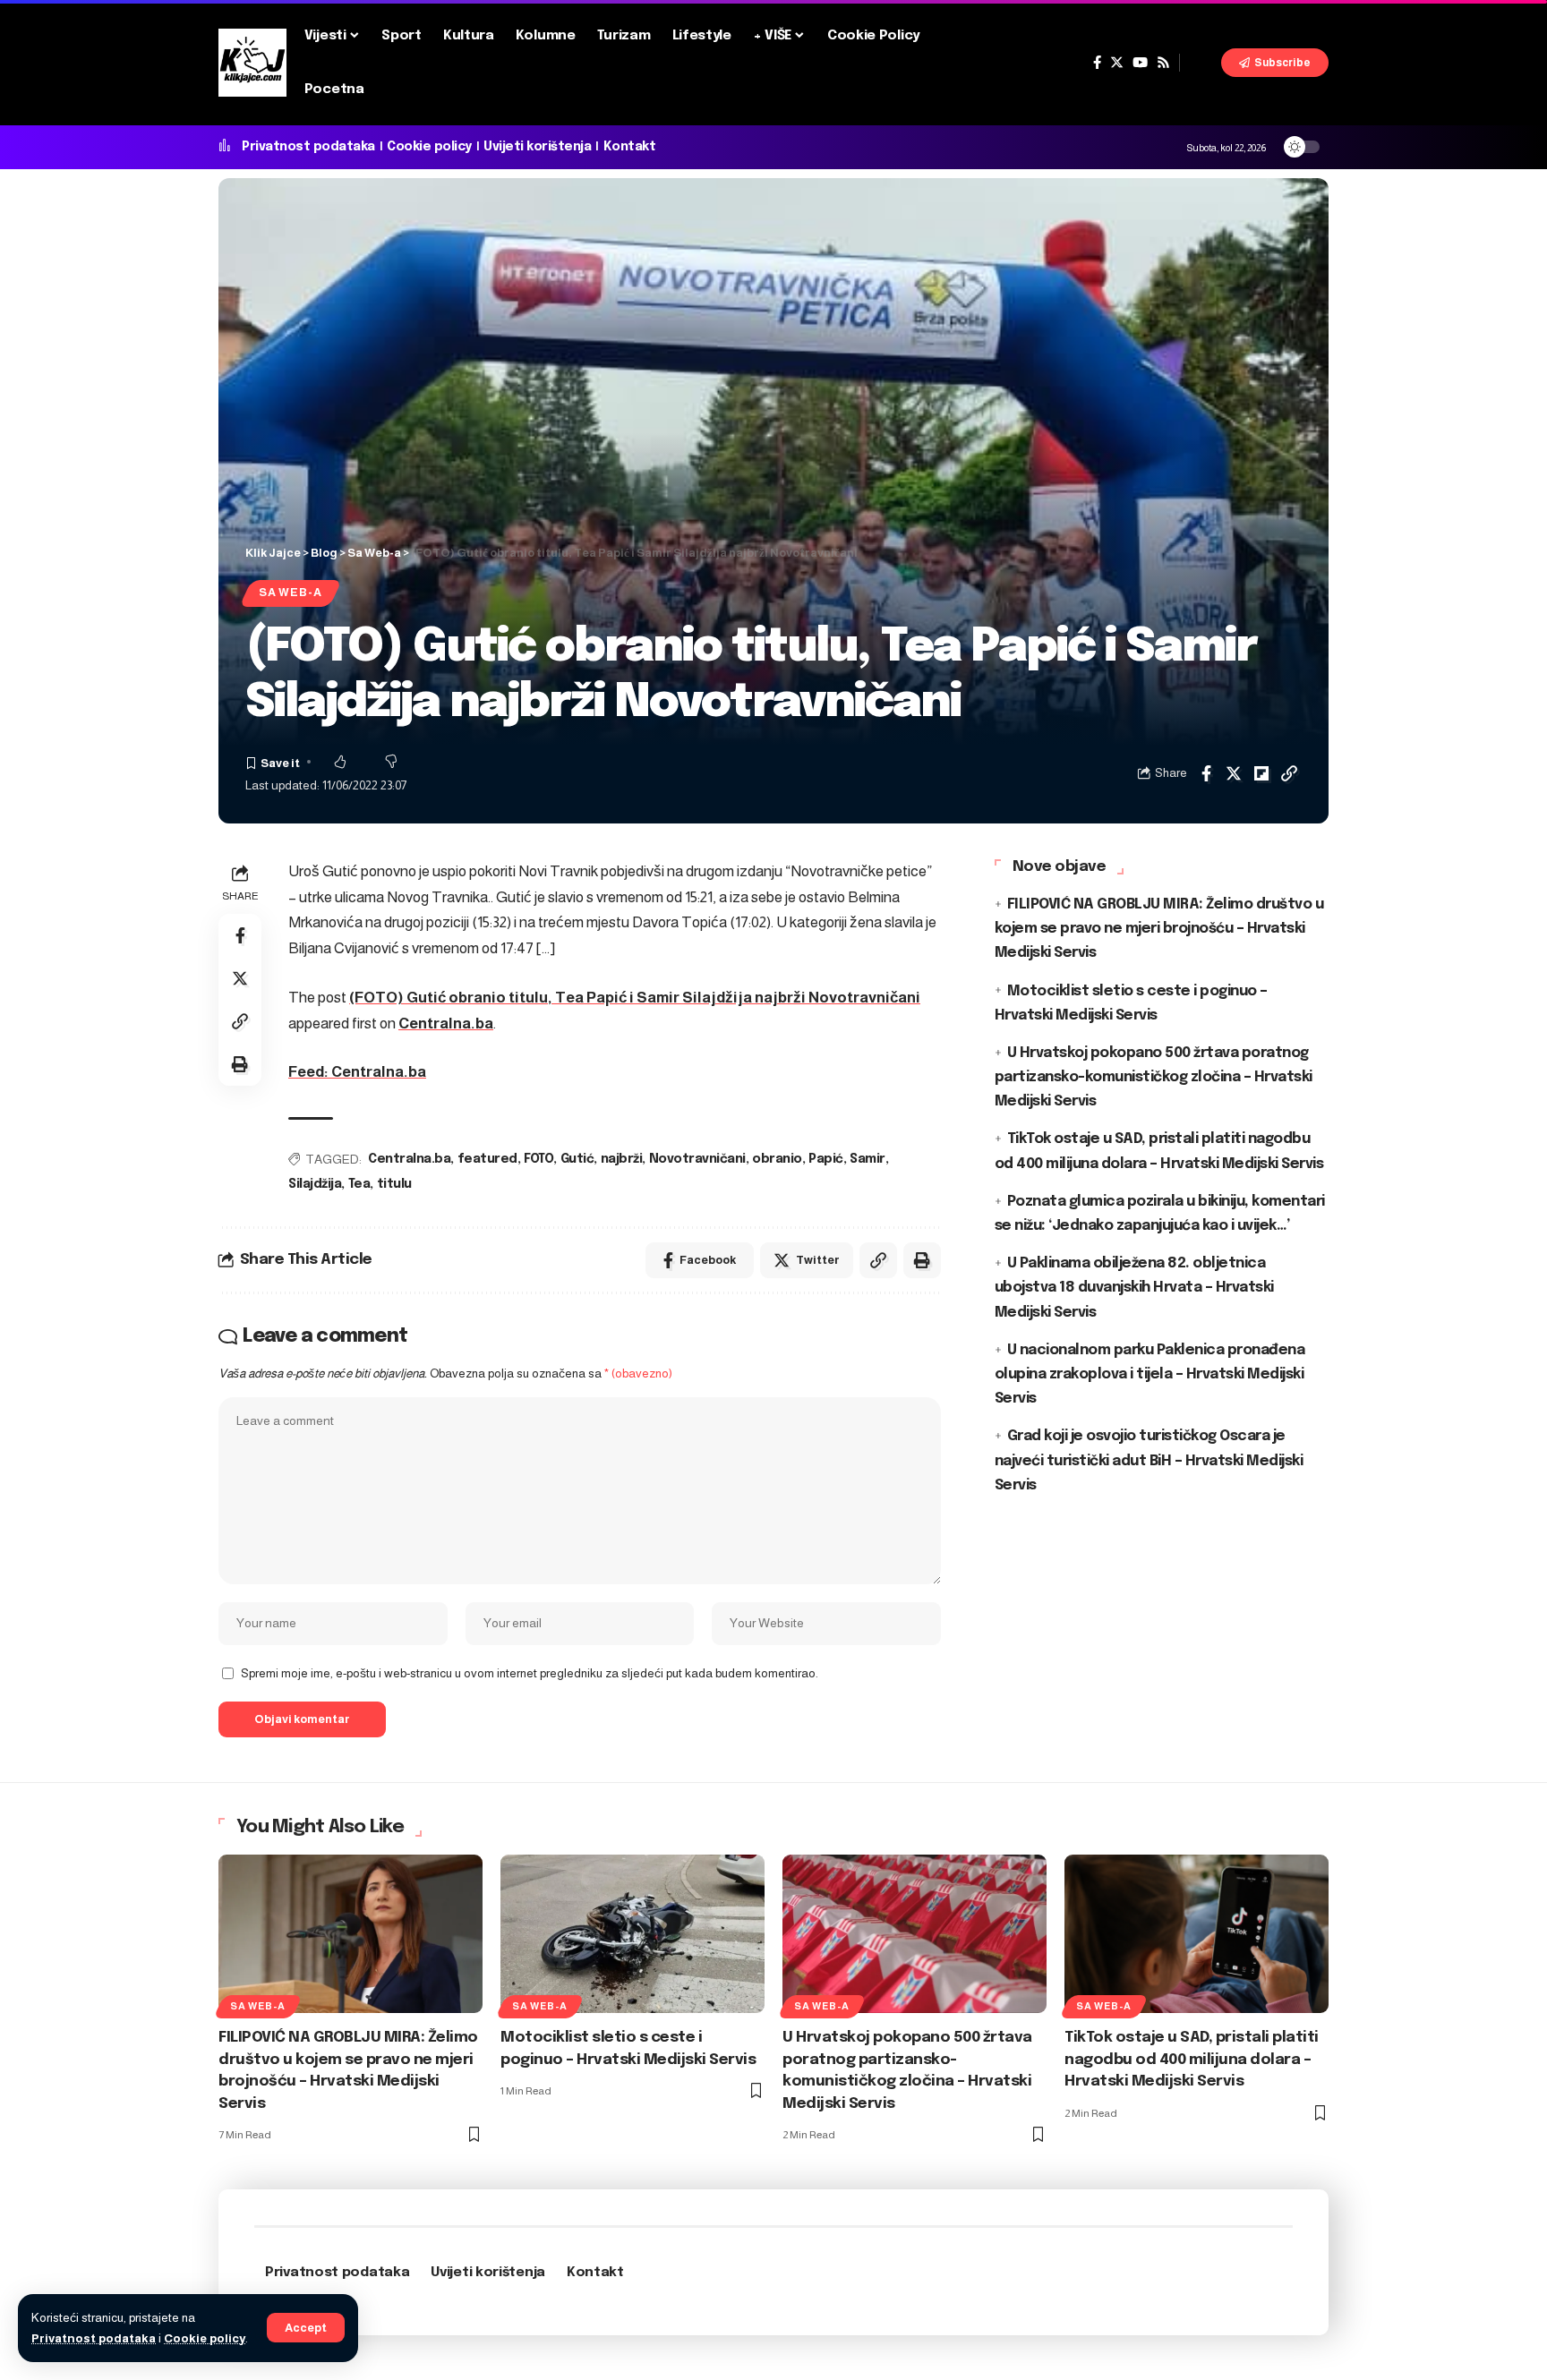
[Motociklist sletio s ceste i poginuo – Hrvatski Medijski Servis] (632, 1934)
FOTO (538, 1159)
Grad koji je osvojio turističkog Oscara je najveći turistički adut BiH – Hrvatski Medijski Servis (1149, 1460)
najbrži (622, 1159)
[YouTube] (1140, 63)
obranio (777, 1159)
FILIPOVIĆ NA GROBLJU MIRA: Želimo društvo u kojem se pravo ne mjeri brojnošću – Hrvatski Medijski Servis (1159, 929)
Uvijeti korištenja (537, 147)
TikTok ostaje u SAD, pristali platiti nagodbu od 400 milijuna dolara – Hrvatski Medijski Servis (1192, 2060)
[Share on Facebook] (1206, 773)
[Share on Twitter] (1234, 773)
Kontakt (630, 147)
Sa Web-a (290, 593)
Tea (359, 1184)
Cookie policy (205, 2338)
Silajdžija (315, 1184)
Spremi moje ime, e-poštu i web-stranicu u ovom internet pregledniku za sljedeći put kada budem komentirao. (530, 1673)
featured (487, 1159)
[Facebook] (1097, 63)
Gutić (577, 1159)
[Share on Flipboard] (1261, 773)
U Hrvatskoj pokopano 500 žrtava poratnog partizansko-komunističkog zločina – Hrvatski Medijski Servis (1154, 1077)
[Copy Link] (1289, 773)
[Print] (240, 1064)
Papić (826, 1159)
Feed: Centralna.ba (357, 1072)
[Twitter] (1117, 63)
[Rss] (1163, 63)
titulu (394, 1184)
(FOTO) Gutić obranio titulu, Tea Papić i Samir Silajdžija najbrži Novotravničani (635, 998)
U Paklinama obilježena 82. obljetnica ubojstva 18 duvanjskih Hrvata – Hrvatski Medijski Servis (1134, 1288)
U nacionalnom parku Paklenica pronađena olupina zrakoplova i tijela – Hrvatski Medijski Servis (1150, 1373)
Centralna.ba (446, 1024)
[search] (1201, 63)
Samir (868, 1159)
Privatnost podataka (94, 2338)
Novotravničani (697, 1159)
